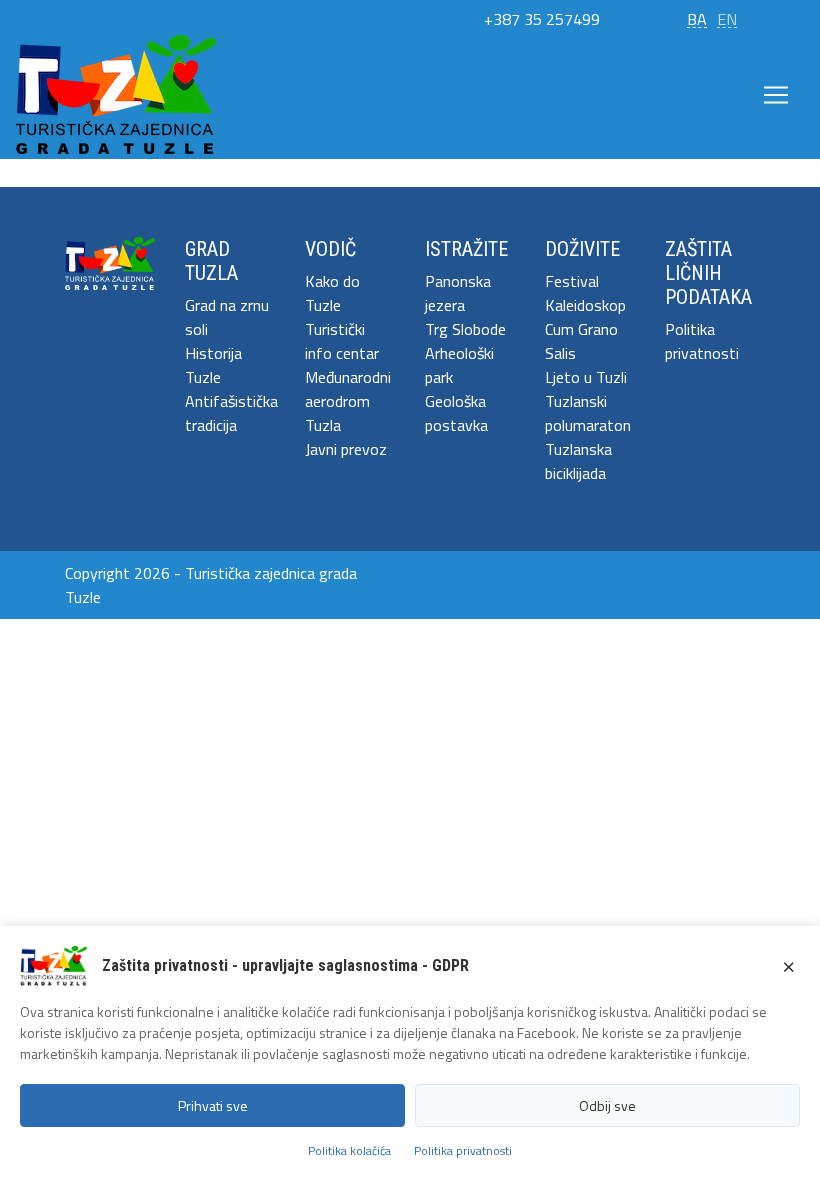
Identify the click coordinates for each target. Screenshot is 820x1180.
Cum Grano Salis (581, 341)
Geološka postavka (456, 413)
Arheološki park (459, 365)
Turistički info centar (342, 341)
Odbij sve (607, 1105)
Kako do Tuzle (332, 293)
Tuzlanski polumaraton (588, 413)
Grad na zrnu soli (227, 317)
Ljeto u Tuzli (586, 377)
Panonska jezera (458, 293)
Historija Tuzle (213, 365)
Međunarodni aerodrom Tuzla (348, 401)
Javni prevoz (346, 449)
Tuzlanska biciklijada (578, 461)
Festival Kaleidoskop (585, 293)
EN (727, 19)
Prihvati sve (213, 1105)
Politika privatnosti (702, 341)
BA (697, 19)
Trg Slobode (465, 329)
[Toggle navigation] (776, 95)
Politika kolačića (349, 1150)
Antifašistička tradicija (230, 413)
